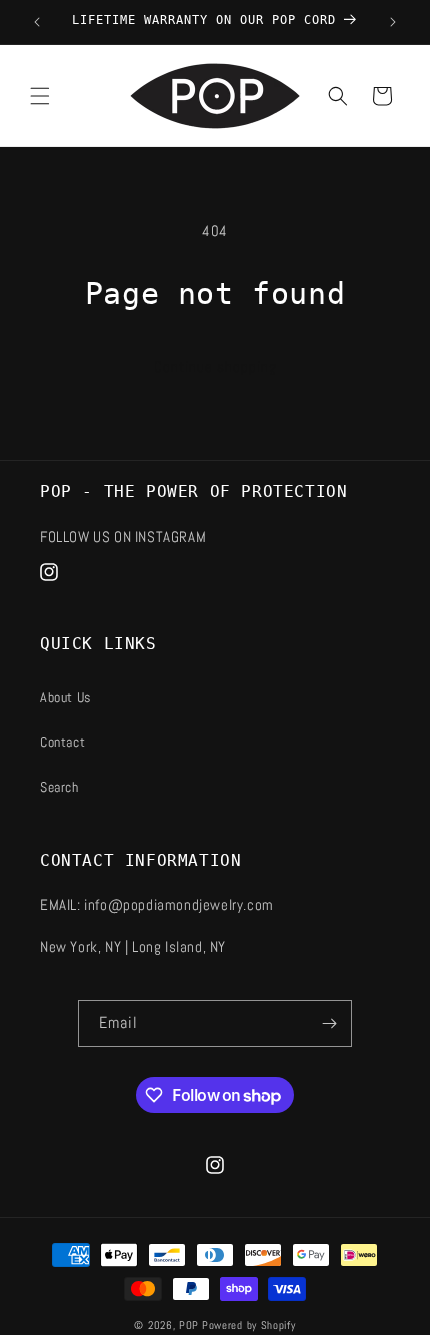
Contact (62, 742)
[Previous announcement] (37, 22)
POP (189, 1325)
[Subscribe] (329, 1023)
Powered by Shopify (249, 1325)
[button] (40, 96)
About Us (65, 697)
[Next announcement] (393, 22)
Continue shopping (215, 366)
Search (59, 787)
